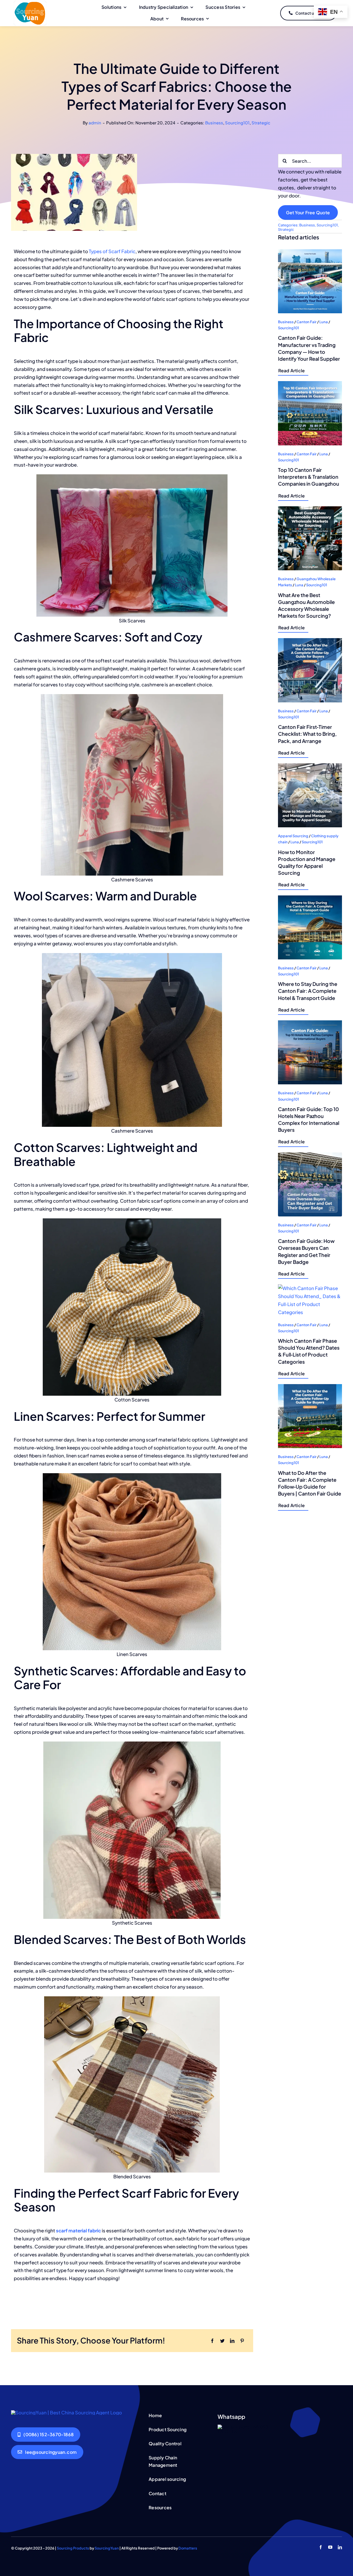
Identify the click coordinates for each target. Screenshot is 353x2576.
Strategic (261, 123)
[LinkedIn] (232, 2341)
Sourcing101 (237, 123)
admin (95, 123)
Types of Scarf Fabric (112, 251)
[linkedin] (340, 2547)
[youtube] (330, 2547)
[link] (310, 313)
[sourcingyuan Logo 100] (30, 3)
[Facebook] (212, 2341)
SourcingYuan (107, 2548)
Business (214, 123)
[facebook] (321, 2547)
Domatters (188, 2548)
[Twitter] (222, 2341)
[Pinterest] (242, 2341)
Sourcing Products (73, 2548)
